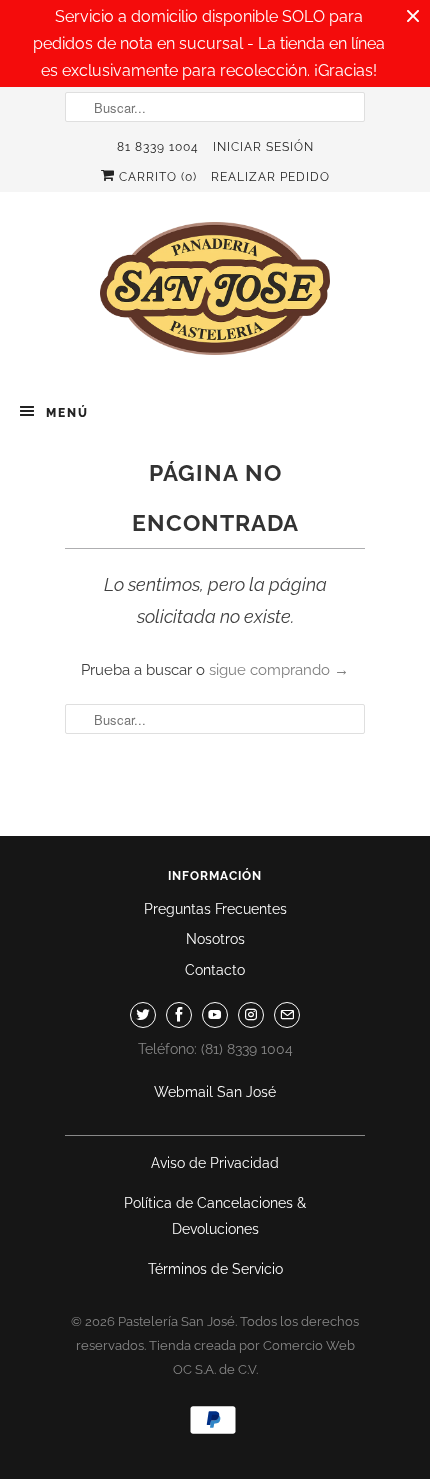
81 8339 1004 (158, 147)
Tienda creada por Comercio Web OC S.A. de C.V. (252, 1357)
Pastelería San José (176, 1321)
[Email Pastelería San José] (287, 1015)
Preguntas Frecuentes (215, 909)
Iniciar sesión (263, 147)
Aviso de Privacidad (215, 1163)
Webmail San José (215, 1092)
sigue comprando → (279, 670)
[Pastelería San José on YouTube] (215, 1015)
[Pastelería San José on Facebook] (179, 1015)
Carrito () (156, 177)
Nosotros (215, 939)
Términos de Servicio (215, 1269)
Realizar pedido (270, 177)
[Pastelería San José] (215, 294)
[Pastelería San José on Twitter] (143, 1015)
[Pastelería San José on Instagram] (251, 1015)
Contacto (215, 970)
